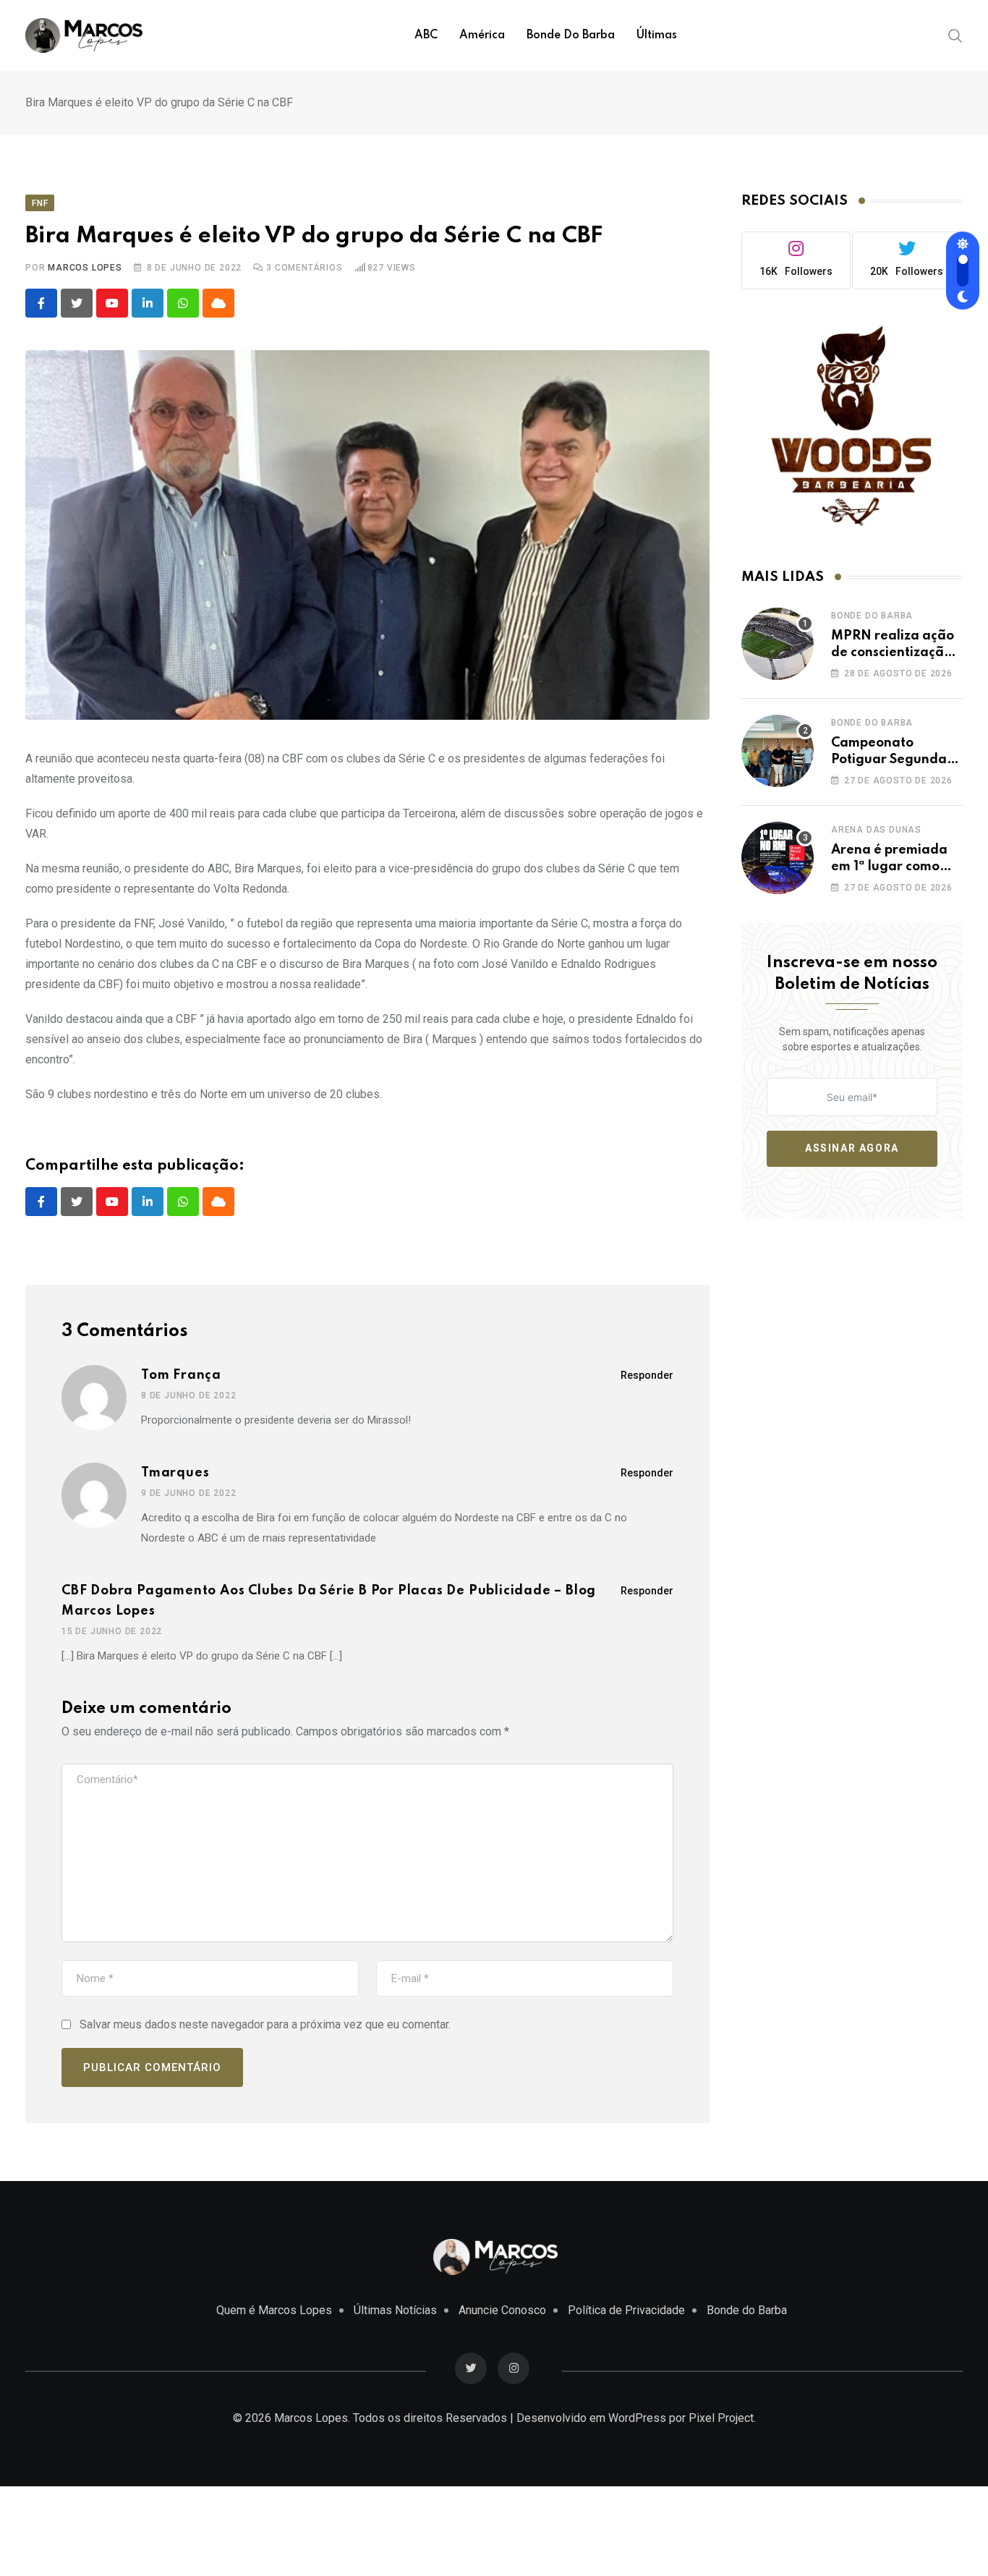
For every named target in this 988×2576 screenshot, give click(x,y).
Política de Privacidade (626, 2310)
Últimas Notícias (395, 2310)
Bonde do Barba (571, 35)
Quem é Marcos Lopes (274, 2310)
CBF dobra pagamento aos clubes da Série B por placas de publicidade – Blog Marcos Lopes (329, 1601)
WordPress (637, 2418)
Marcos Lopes (85, 268)
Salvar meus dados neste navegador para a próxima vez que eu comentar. (265, 2024)
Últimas (657, 35)
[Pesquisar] (955, 35)
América (482, 35)
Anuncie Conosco (502, 2310)
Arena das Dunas (876, 830)
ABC (426, 35)
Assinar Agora (852, 1148)
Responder (647, 1375)
